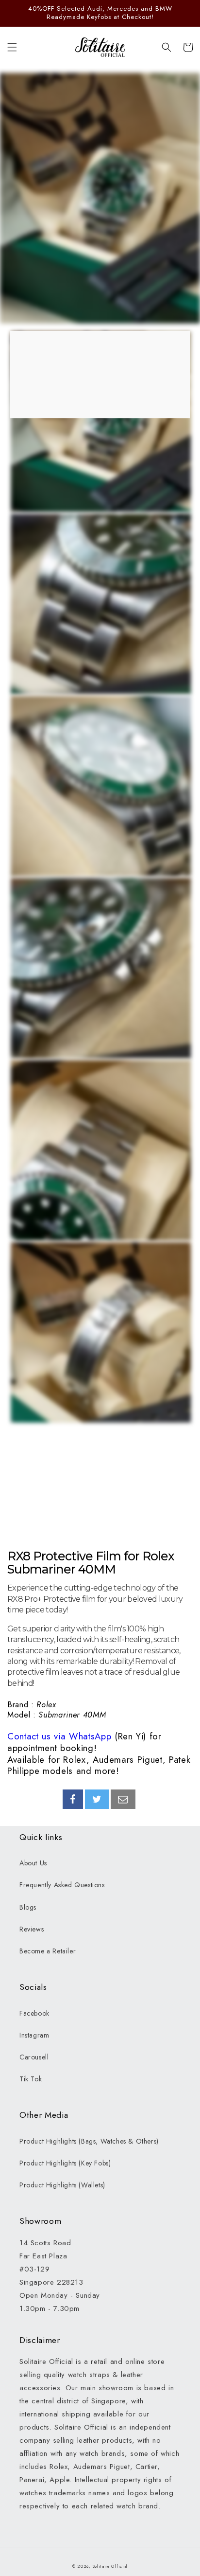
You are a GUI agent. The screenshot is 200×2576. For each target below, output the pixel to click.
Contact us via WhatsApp (59, 1736)
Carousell (34, 2057)
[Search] (167, 47)
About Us (33, 1863)
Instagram (34, 2035)
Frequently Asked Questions (62, 1885)
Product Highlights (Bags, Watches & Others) (89, 2141)
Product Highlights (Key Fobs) (65, 2163)
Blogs (28, 1907)
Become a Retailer (48, 1951)
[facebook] (73, 1799)
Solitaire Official (110, 2566)
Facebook (34, 2013)
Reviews (32, 1929)
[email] (123, 1799)
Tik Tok (31, 2079)
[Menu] (12, 47)
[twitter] (97, 1799)
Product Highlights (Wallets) (62, 2185)
